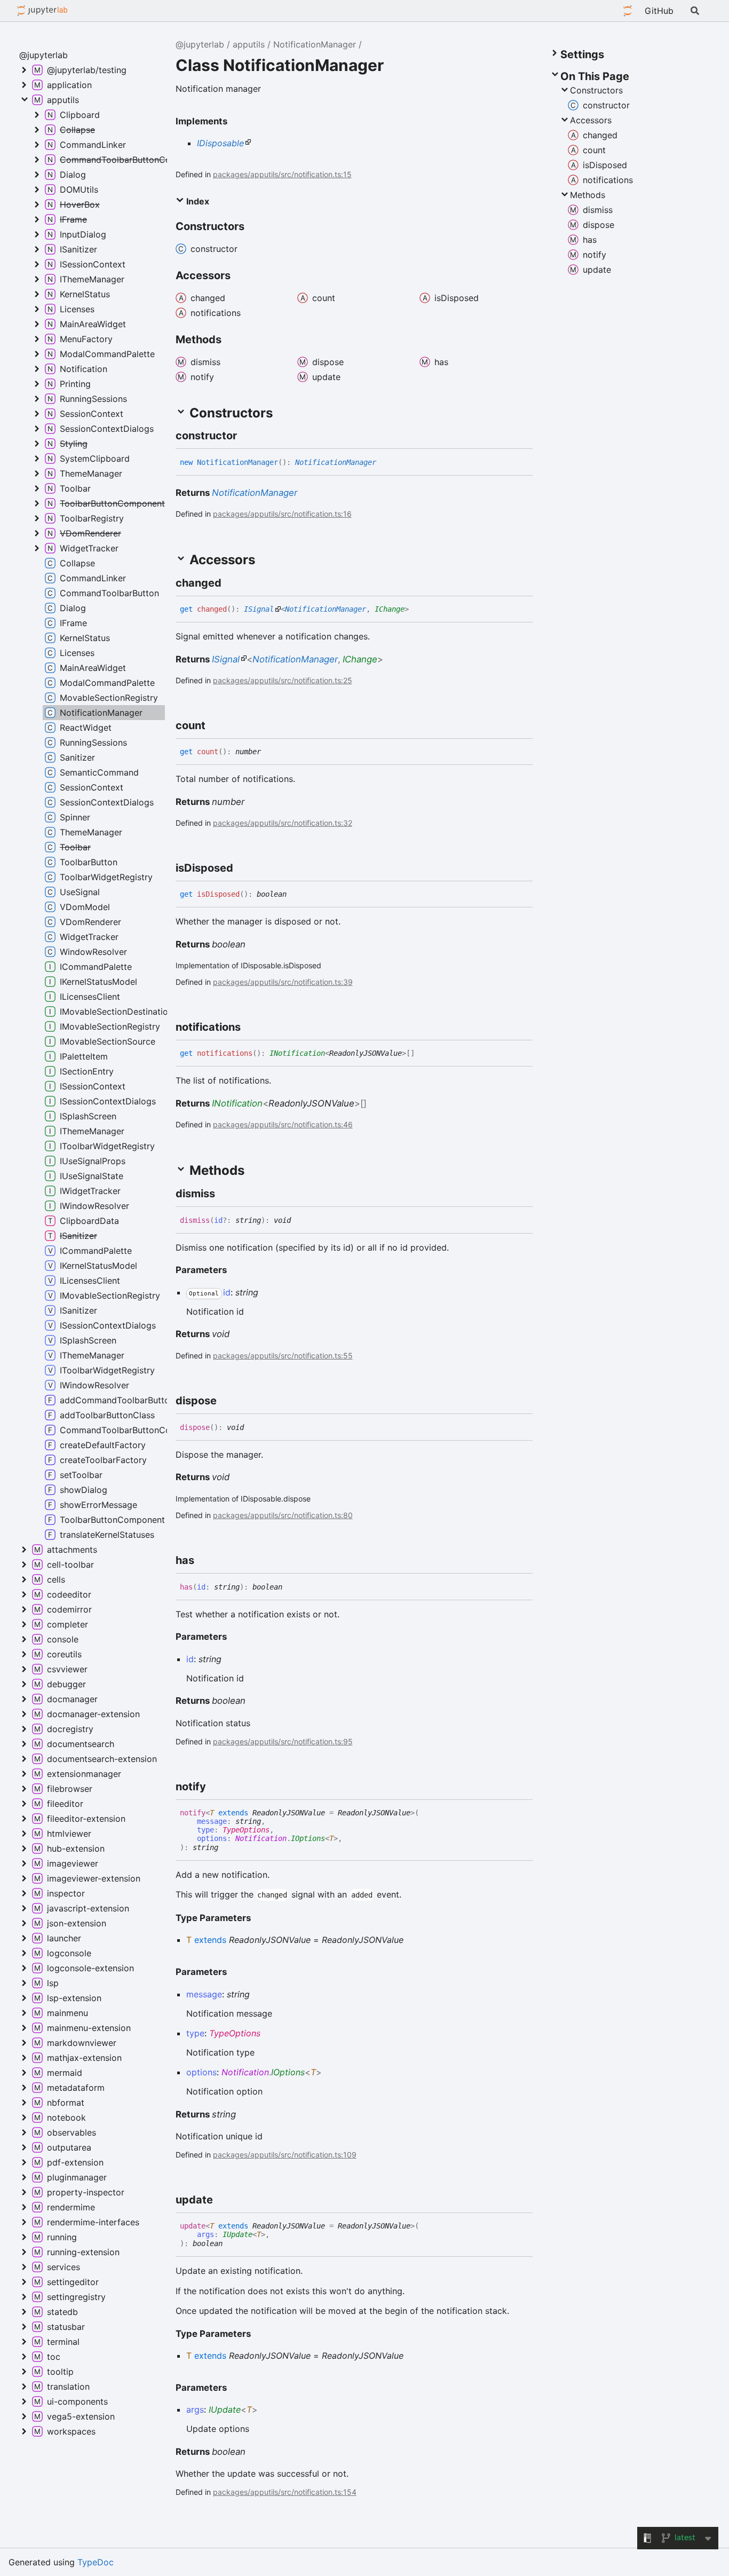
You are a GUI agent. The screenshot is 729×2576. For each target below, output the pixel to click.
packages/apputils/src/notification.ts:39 (283, 982)
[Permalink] (247, 436)
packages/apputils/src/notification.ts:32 (283, 823)
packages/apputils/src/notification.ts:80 (283, 1515)
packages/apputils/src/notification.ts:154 (285, 2492)
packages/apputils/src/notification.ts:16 (282, 514)
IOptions (308, 1838)
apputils (249, 44)
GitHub (659, 11)
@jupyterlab (42, 11)
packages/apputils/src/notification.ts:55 (283, 1356)
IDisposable (220, 143)
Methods (588, 195)
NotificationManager (315, 44)
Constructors (596, 90)
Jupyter (628, 11)
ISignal (259, 609)
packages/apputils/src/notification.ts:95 (283, 1741)
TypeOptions (246, 1830)
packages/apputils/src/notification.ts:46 (283, 1124)
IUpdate (237, 2234)
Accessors (591, 120)
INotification (297, 1053)
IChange (390, 609)
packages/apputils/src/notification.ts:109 (285, 2155)
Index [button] (197, 201)
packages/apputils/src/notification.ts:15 (282, 174)
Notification (261, 1838)
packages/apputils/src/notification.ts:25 (283, 680)
